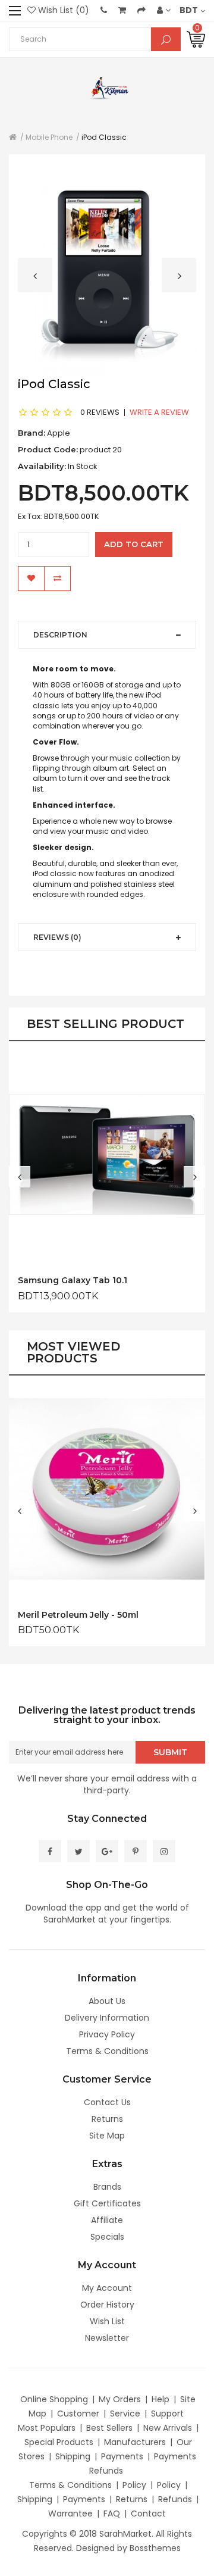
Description (60, 635)
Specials (107, 2237)
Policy (134, 2485)
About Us (107, 2001)
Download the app (64, 1908)
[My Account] (164, 10)
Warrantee (70, 2514)
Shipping (73, 2456)
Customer (78, 2414)
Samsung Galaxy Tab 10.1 (73, 1281)
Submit (170, 1752)
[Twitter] (78, 1851)
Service (125, 2414)
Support (167, 2414)
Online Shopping (54, 2399)
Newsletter (107, 2338)
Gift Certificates (107, 2203)
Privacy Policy (107, 2034)
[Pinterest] (136, 1851)
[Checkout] (141, 10)
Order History (107, 2305)
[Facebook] (50, 1851)
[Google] (107, 1851)
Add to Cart (134, 544)
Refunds (175, 2499)
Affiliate (107, 2220)
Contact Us (107, 2102)
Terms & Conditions (107, 2051)
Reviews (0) (57, 937)
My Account (107, 2288)
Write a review (159, 412)
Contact (148, 2514)
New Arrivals (168, 2428)
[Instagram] (164, 1851)
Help (160, 2399)
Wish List (107, 2321)
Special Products (59, 2442)
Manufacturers (135, 2442)
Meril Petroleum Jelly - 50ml (78, 1615)
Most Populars (47, 2428)
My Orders (120, 2399)
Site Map (107, 2136)
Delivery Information (107, 2018)
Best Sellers (109, 2428)
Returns (107, 2119)
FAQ (112, 2514)
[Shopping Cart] (122, 10)
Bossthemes (155, 2548)
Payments (122, 2456)
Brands (107, 2187)
